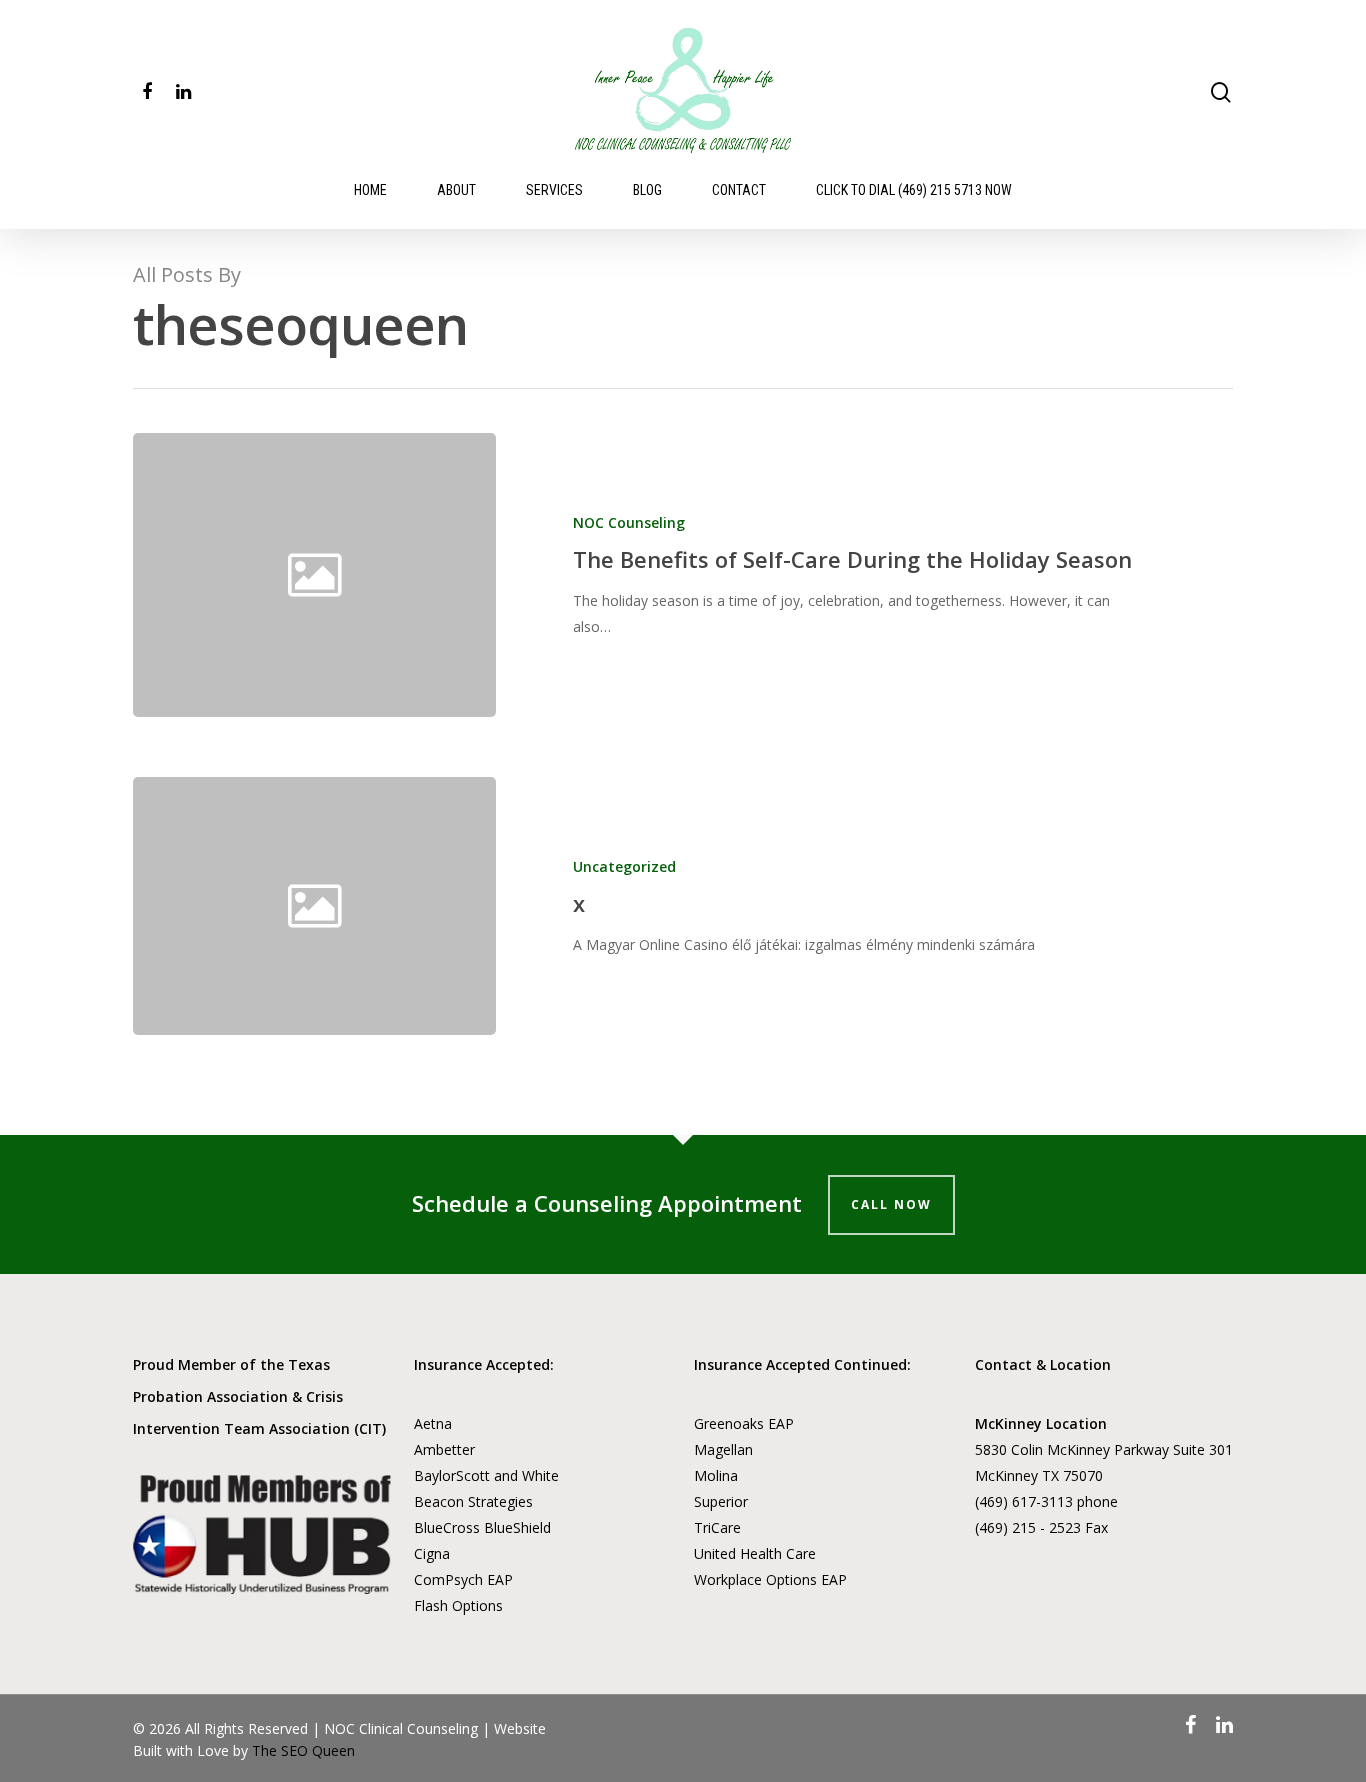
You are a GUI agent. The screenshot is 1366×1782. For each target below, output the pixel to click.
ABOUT (456, 190)
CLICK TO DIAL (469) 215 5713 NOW (914, 190)
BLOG (647, 190)
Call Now (891, 1204)
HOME (370, 190)
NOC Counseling (629, 522)
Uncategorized (624, 866)
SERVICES (554, 190)
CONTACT (739, 190)
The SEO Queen (303, 1750)
